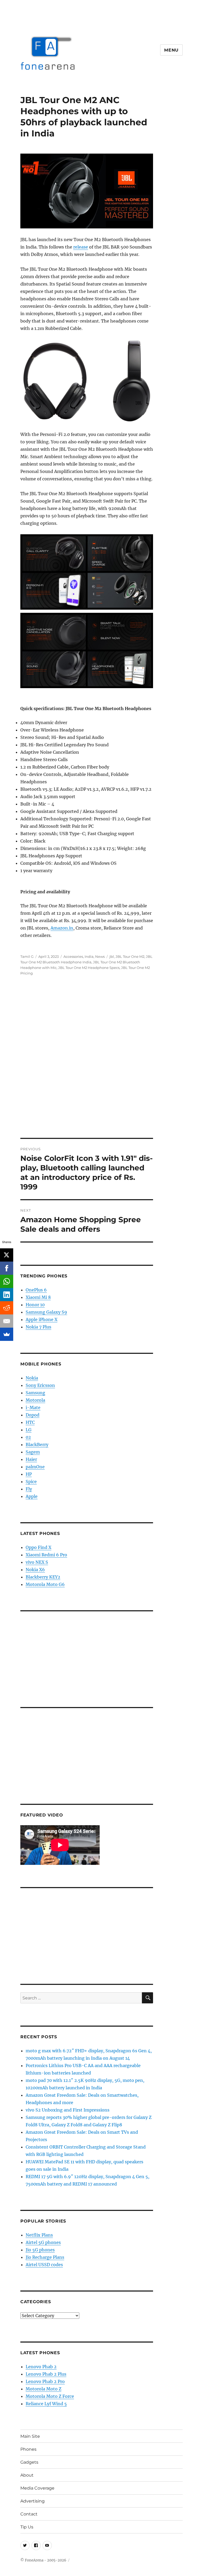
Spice (31, 1482)
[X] (7, 1255)
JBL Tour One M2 (130, 956)
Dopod (33, 1415)
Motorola (35, 1400)
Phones (28, 2449)
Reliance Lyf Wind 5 (46, 2404)
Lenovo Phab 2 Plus (46, 2374)
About (27, 2475)
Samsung (35, 1393)
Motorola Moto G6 (45, 1584)
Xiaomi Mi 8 (38, 1297)
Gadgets (29, 2462)
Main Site (30, 2436)
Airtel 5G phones (43, 2242)
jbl (112, 956)
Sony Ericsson (40, 1385)
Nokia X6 (35, 1570)
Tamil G (27, 956)
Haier (31, 1459)
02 (28, 1437)
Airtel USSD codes (44, 2265)
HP (29, 1474)
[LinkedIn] (7, 1295)
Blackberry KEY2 (43, 1577)
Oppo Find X (38, 1547)
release (81, 247)
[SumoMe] (7, 1334)
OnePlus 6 (36, 1290)
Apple (32, 1496)
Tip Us (27, 2527)
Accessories (73, 956)
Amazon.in (62, 928)
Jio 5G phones (40, 2250)
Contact (29, 2514)
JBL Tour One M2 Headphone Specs (89, 968)
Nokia (32, 1378)
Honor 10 (35, 1305)
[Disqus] (101, 1064)
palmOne (35, 1467)
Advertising (33, 2501)
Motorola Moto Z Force (50, 2396)
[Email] (7, 1321)
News (100, 956)
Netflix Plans (39, 2235)
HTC (30, 1422)
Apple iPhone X (41, 1319)
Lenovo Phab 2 (41, 2367)
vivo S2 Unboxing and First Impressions (68, 2110)
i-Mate (33, 1407)
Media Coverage (37, 2488)
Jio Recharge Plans (45, 2257)
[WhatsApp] (7, 1281)
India (89, 956)
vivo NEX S (37, 1562)
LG (29, 1430)
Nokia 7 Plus (38, 1327)
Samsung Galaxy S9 (46, 1312)
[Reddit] (7, 1308)
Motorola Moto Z (43, 2389)
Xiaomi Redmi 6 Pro (46, 1555)
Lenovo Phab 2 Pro (45, 2381)
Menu (171, 50)
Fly (29, 1489)
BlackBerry (37, 1445)
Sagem (33, 1452)
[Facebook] (7, 1268)
